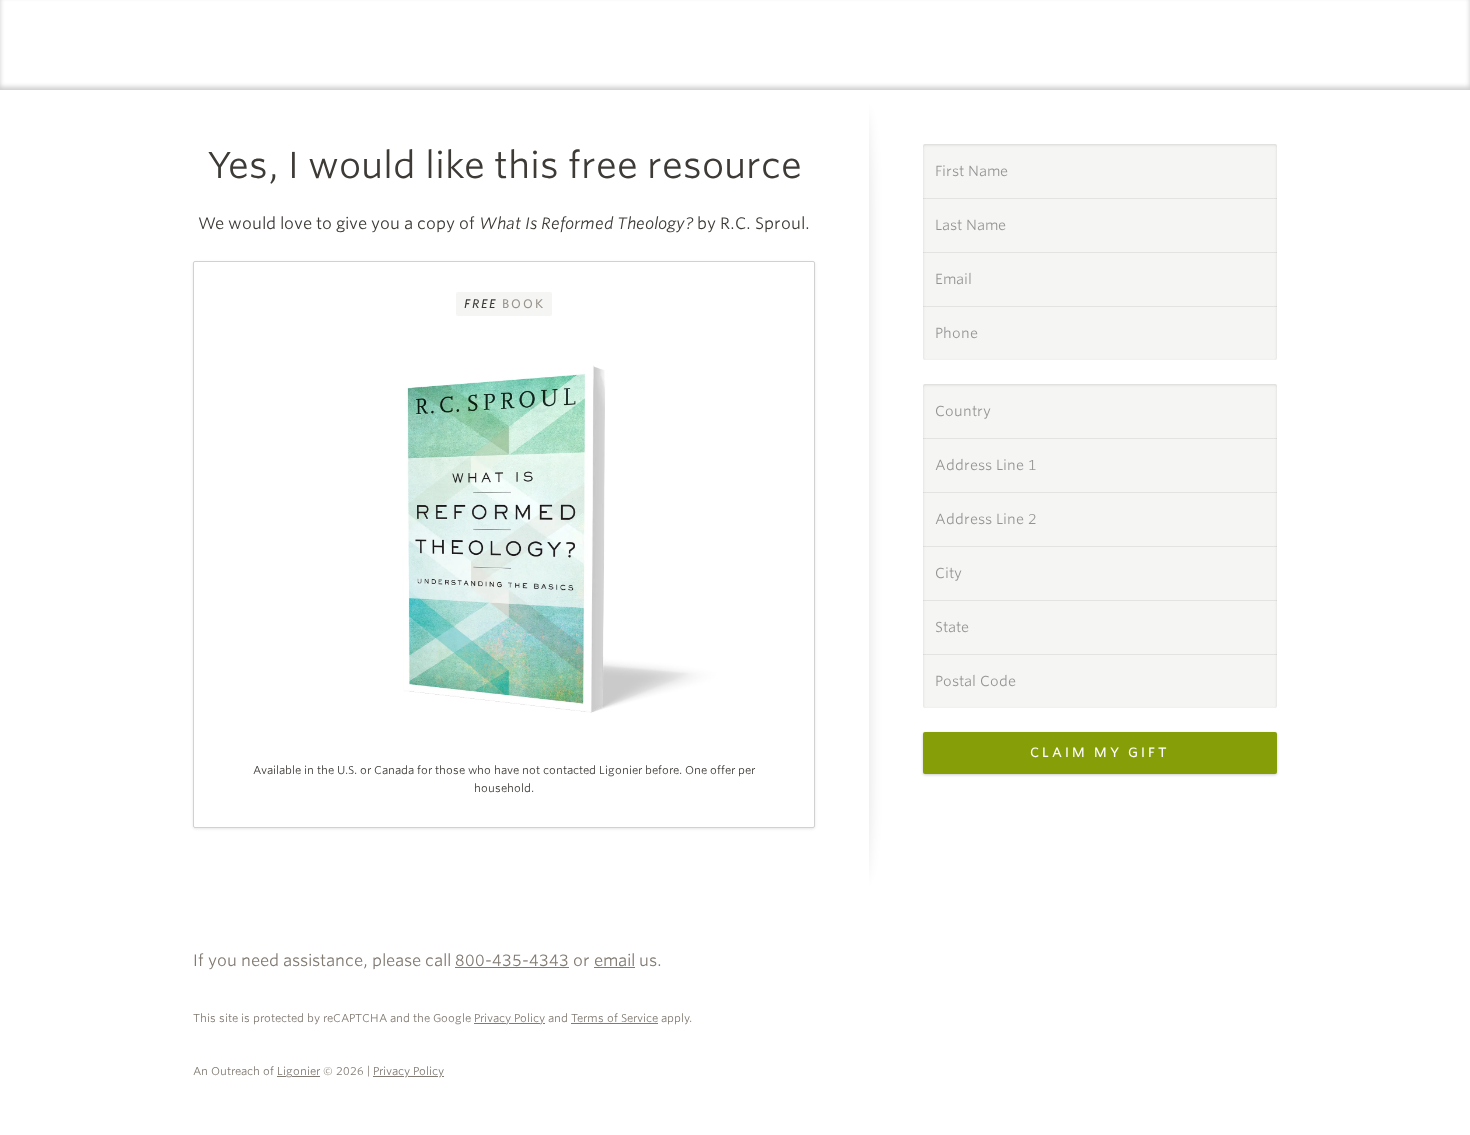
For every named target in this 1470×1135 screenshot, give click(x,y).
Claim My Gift (1100, 752)
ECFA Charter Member (1254, 938)
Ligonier (298, 1071)
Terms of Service (614, 1018)
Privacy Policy (509, 1018)
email (614, 960)
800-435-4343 (512, 960)
